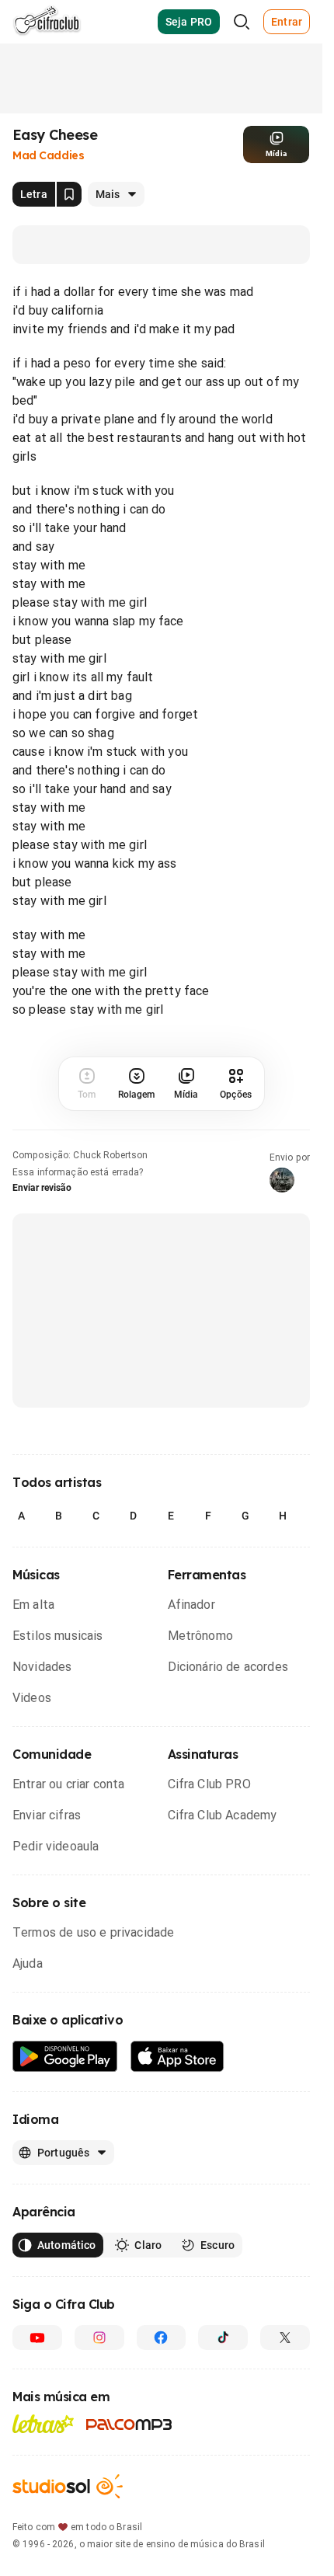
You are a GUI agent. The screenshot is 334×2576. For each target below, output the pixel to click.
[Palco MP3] (129, 2425)
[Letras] (43, 2424)
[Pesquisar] (242, 22)
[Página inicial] (47, 22)
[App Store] (177, 2057)
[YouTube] (37, 2338)
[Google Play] (65, 2057)
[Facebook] (162, 2338)
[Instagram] (99, 2338)
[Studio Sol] (68, 2486)
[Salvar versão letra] (69, 194)
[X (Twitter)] (285, 2338)
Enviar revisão (42, 1188)
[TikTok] (223, 2338)
